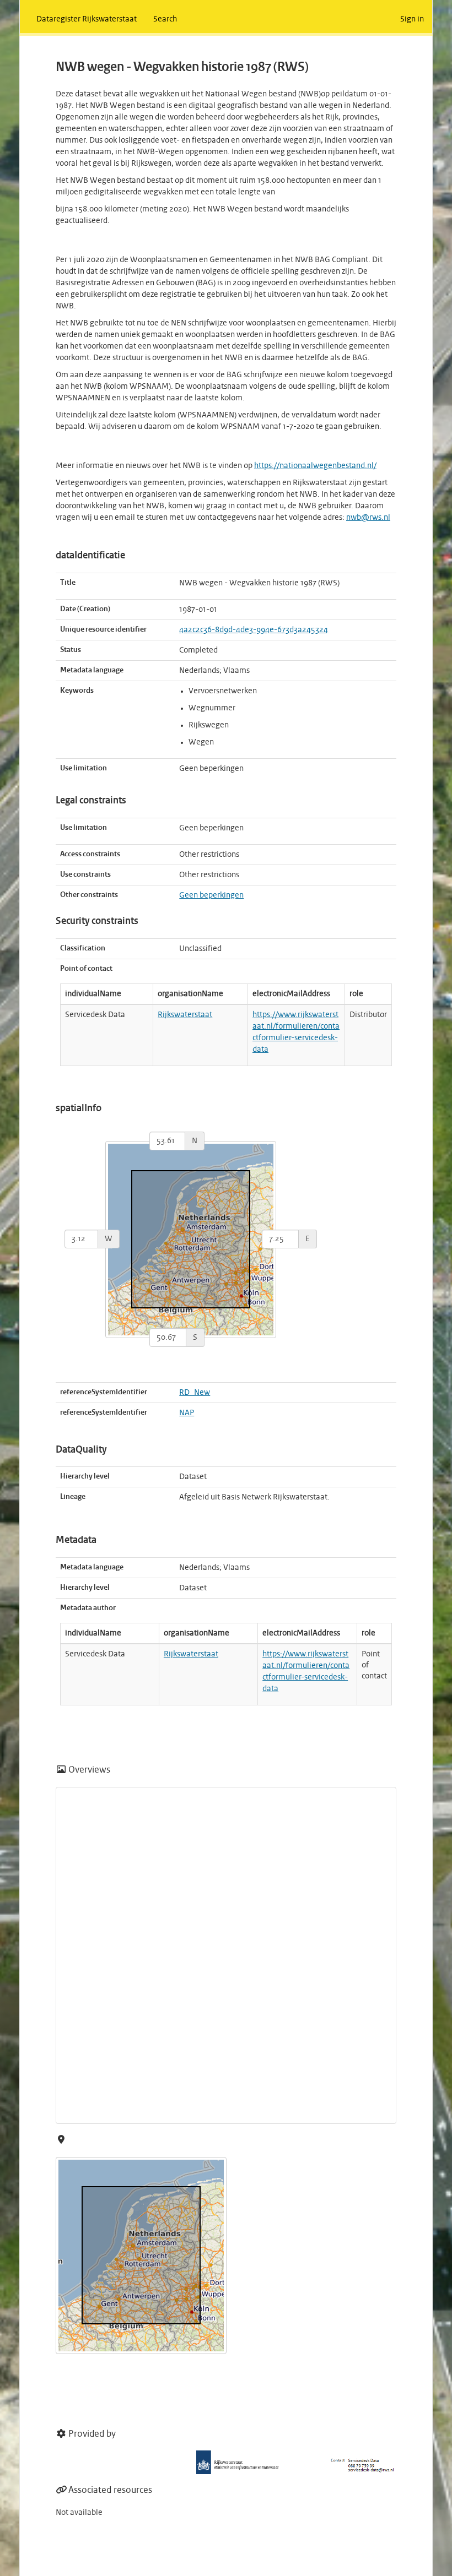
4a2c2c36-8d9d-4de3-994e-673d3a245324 (254, 630)
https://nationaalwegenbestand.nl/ (315, 466)
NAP (187, 1413)
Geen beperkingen (211, 895)
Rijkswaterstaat (185, 1015)
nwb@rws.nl (368, 518)
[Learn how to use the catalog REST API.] (58, 2562)
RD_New (195, 1393)
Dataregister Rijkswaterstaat (87, 19)
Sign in (412, 19)
